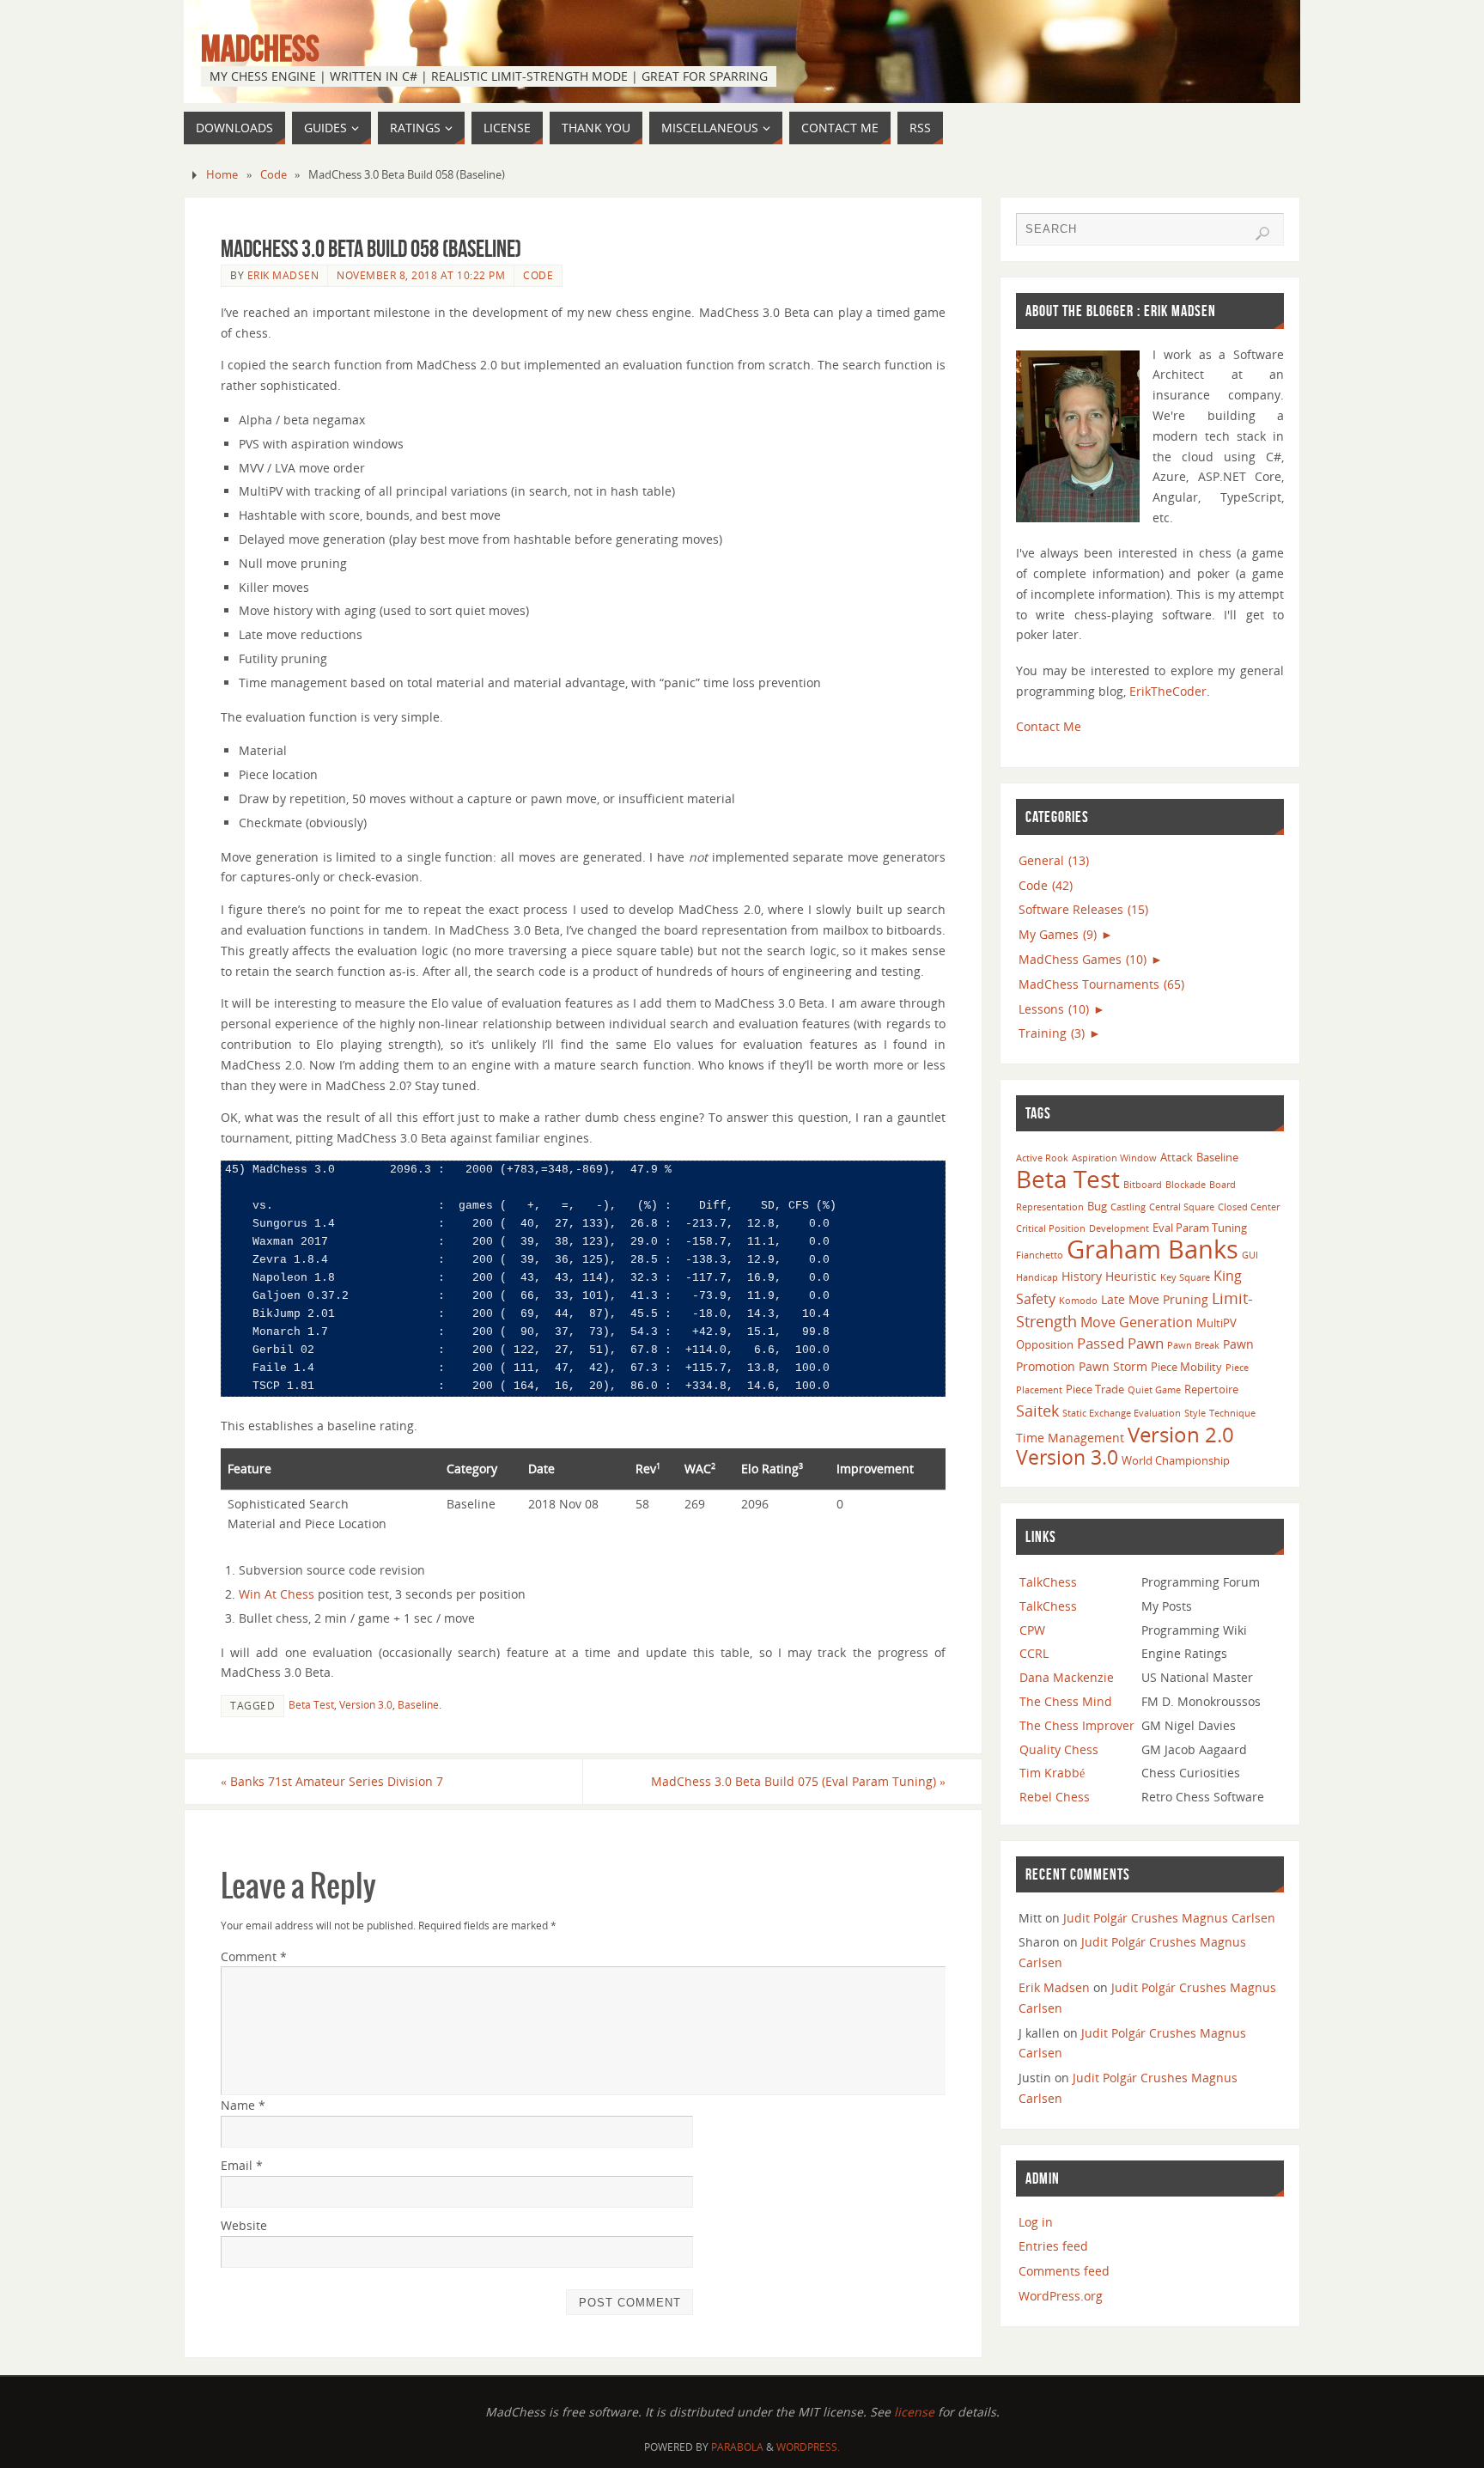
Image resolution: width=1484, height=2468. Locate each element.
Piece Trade (1095, 1389)
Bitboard (1143, 1185)
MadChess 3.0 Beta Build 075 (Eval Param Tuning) (798, 1781)
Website (244, 2225)
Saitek (1037, 1411)
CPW (1032, 1630)
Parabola (737, 2447)
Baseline (418, 1704)
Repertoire (1211, 1389)
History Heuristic (1109, 1276)
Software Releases (1083, 909)
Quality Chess (1059, 1749)
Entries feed (1053, 2246)
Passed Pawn (1120, 1343)
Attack (1177, 1157)
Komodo (1078, 1301)
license (914, 2412)
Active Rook (1042, 1158)
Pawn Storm (1113, 1366)
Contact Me (1049, 726)
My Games (1058, 934)
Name (243, 2105)
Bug (1097, 1206)
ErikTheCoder (1168, 691)
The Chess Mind (1066, 1701)
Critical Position (1051, 1228)
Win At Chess (277, 1594)
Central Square (1182, 1207)
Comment (254, 1956)
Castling (1128, 1207)
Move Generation (1137, 1322)
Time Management (1070, 1438)
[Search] (1262, 234)
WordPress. (808, 2447)
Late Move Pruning (1155, 1299)
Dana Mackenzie (1067, 1677)
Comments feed (1064, 2271)
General (1054, 860)
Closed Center (1249, 1207)
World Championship (1176, 1460)
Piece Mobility (1186, 1367)
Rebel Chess (1055, 1797)
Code (274, 175)
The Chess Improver (1077, 1725)
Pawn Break (1193, 1345)
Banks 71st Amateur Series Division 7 (332, 1781)
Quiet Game (1154, 1390)
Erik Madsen (283, 275)
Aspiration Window (1114, 1158)
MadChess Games (1083, 959)
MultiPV (1216, 1323)
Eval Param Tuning (1200, 1228)
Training (1052, 1033)
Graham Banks (1153, 1249)
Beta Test (311, 1704)
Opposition (1045, 1344)
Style (1195, 1413)
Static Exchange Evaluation (1122, 1413)
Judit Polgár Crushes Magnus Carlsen (1169, 1918)
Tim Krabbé (1052, 1773)
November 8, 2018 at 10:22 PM (421, 275)
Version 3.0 (366, 1704)
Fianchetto (1040, 1255)
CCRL (1034, 1653)
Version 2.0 (1181, 1434)
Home (222, 175)
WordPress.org (1061, 2296)
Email (242, 2165)
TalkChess (1048, 1582)
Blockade (1186, 1185)
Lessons (1054, 1009)
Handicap (1037, 1277)
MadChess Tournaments (1101, 984)
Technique (1232, 1413)
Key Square (1185, 1277)
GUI (1250, 1255)
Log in (1036, 2222)
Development (1119, 1228)
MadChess (260, 48)
